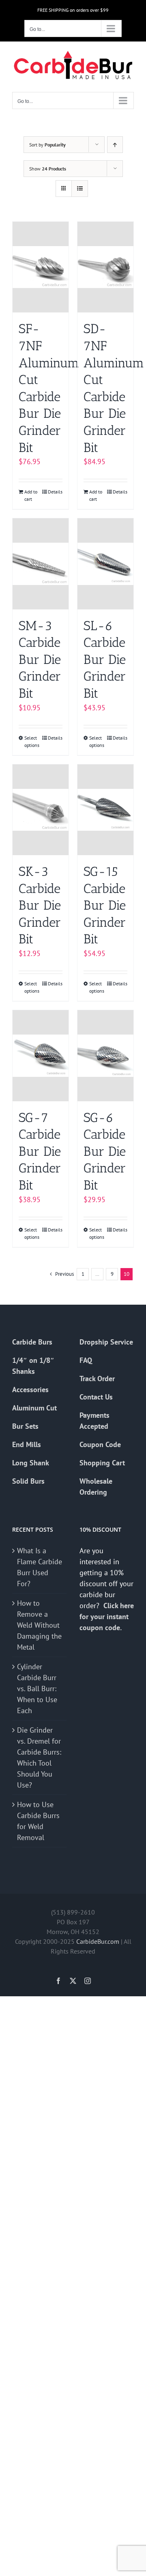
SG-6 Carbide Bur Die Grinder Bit (105, 1151)
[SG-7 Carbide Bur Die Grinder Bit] (41, 1056)
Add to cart (31, 495)
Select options (32, 741)
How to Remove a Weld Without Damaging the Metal (39, 1625)
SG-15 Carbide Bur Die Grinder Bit (105, 905)
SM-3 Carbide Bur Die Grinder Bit (40, 659)
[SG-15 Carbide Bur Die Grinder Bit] (105, 810)
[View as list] (80, 189)
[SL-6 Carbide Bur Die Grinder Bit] (105, 564)
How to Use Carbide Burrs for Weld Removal (38, 1821)
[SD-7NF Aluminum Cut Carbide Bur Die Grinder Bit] (105, 267)
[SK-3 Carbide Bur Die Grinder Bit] (41, 810)
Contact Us (96, 1397)
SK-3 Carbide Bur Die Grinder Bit (40, 905)
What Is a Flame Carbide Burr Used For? (40, 1567)
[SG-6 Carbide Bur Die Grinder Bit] (105, 1056)
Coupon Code (100, 1444)
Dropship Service (106, 1342)
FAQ (86, 1360)
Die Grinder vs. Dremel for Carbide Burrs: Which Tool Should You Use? (39, 1757)
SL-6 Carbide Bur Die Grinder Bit (105, 659)
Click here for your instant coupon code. (107, 1617)
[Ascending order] (115, 145)
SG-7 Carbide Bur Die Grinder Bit (40, 1151)
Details (55, 492)
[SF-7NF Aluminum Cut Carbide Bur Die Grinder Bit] (41, 267)
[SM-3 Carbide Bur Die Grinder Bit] (41, 564)
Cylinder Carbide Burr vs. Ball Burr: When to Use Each (37, 1689)
